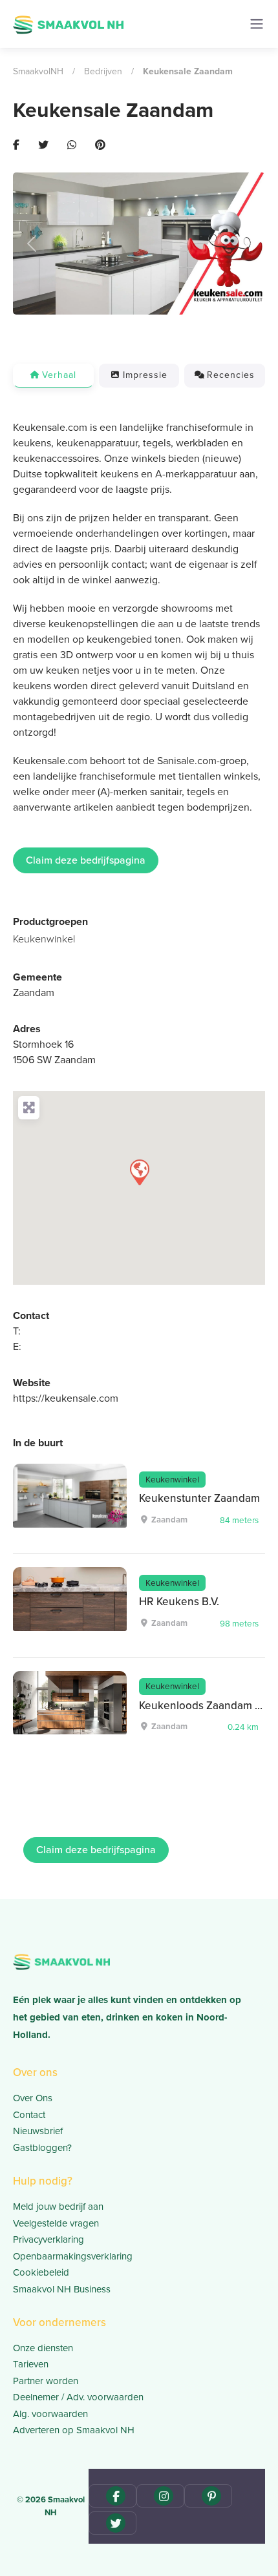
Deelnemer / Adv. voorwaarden (78, 2397)
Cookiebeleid (41, 2272)
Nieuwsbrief (38, 2131)
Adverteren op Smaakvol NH (74, 2430)
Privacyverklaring (48, 2239)
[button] (32, 243)
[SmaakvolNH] (68, 23)
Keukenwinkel (44, 939)
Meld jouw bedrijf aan (58, 2207)
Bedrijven (103, 71)
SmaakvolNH (38, 71)
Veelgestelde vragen (56, 2223)
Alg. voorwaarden (50, 2414)
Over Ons (33, 2098)
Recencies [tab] (231, 375)
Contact (29, 2115)
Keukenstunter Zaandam (199, 1498)
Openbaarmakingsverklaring (73, 2256)
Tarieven (31, 2364)
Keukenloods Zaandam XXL (207, 1706)
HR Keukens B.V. (179, 1602)
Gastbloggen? (42, 2148)
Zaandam (34, 992)
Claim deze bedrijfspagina (86, 860)
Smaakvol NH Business (62, 2289)
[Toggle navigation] (257, 24)
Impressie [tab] (145, 375)
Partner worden (46, 2381)
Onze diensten (43, 2348)
